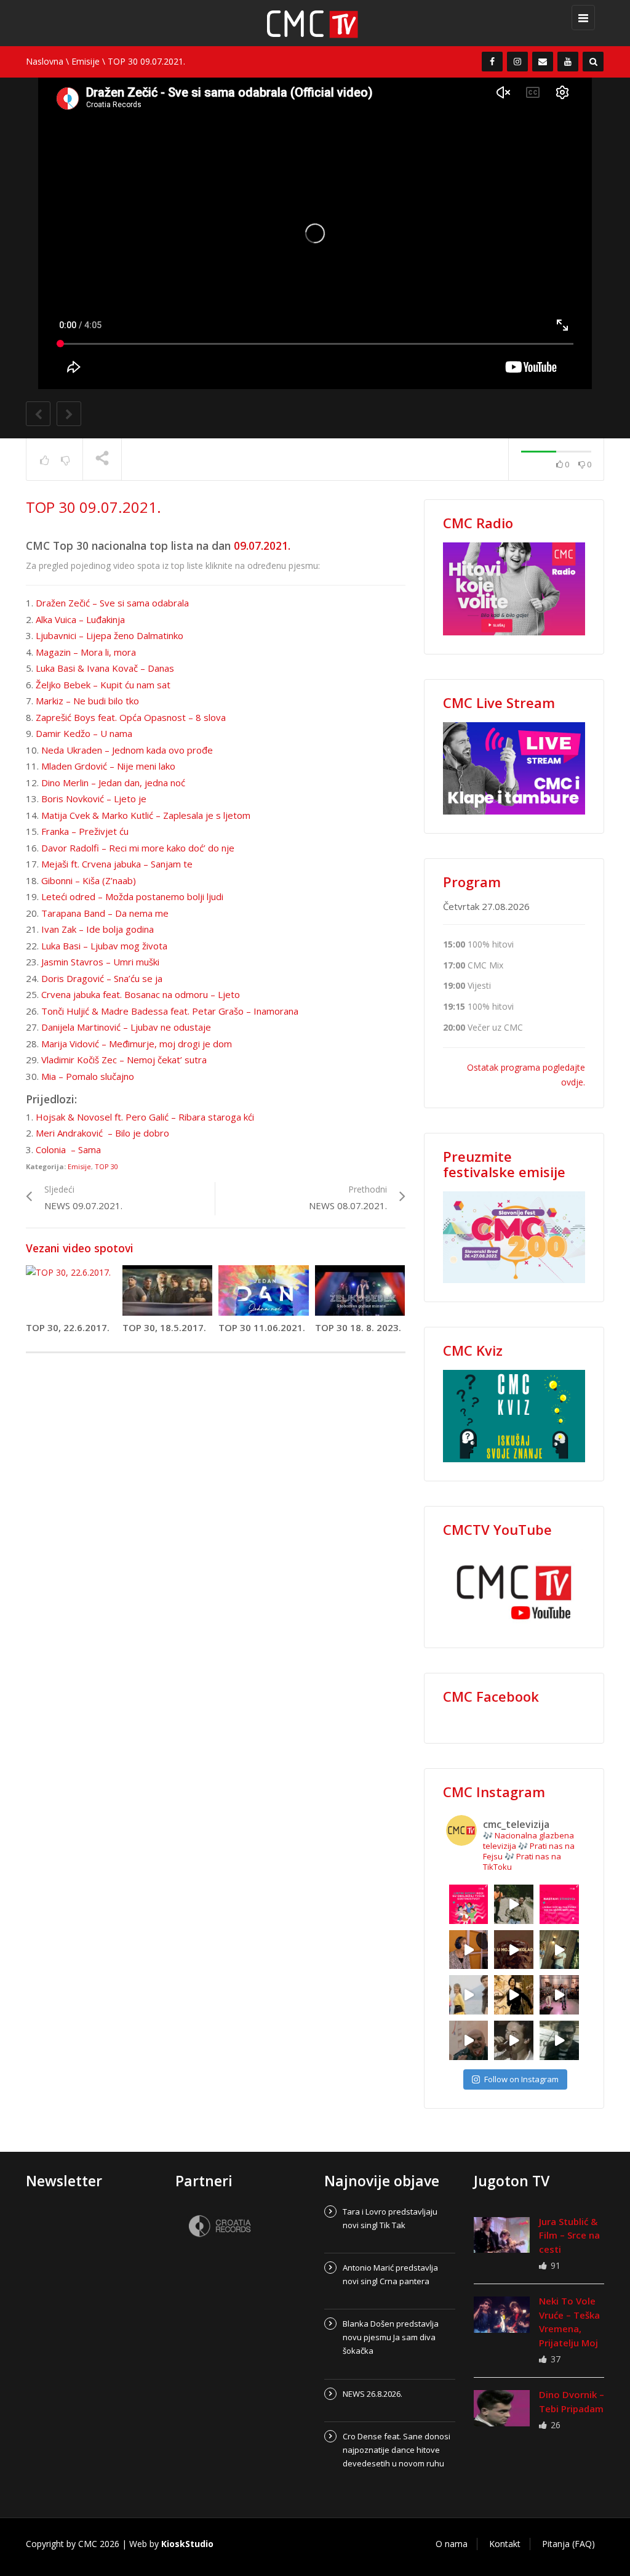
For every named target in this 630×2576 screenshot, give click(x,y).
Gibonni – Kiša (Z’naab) (89, 880)
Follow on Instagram (521, 2079)
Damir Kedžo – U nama (84, 733)
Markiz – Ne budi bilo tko (87, 701)
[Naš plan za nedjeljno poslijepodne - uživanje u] (469, 1995)
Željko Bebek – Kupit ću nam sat (103, 685)
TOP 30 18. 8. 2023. (358, 1327)
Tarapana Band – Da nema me (105, 913)
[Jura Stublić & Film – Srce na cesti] (502, 2235)
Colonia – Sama (68, 1149)
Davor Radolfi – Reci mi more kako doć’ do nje (138, 848)
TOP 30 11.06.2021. (262, 1327)
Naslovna (45, 61)
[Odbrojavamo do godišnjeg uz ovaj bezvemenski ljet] (514, 1904)
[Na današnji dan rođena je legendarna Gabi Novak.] (469, 1950)
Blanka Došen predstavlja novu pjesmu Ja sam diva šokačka (391, 2337)
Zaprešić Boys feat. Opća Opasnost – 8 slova (131, 717)
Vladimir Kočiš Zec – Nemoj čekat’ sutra (124, 1060)
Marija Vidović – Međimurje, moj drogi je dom (137, 1044)
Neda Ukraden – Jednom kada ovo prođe (127, 750)
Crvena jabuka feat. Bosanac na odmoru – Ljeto (141, 994)
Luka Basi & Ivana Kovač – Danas (105, 668)
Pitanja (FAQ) (568, 2544)
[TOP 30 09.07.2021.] (321, 23)
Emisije (86, 61)
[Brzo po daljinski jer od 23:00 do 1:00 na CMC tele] (469, 2040)
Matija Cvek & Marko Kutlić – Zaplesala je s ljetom (146, 815)
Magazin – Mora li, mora (86, 652)
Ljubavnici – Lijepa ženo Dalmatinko (110, 635)
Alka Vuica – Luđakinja (80, 619)
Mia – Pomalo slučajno (88, 1076)
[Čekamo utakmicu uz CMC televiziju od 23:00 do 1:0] (559, 2040)
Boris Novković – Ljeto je (94, 799)
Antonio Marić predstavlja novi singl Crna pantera (390, 2274)
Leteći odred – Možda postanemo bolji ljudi (132, 896)
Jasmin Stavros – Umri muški (100, 962)
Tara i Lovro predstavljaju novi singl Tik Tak (390, 2218)
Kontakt (505, 2544)
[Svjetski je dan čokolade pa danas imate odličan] (514, 1950)
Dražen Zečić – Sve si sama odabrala (112, 603)
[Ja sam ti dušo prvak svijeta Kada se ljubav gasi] (559, 1995)
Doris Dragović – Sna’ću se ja (102, 978)
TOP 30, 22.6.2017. (68, 1327)
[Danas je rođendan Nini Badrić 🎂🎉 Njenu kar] (514, 1995)
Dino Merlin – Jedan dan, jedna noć (113, 783)
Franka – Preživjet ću (85, 831)
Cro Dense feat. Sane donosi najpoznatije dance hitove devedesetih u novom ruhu (397, 2450)
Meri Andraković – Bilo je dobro (102, 1133)
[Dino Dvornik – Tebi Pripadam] (502, 2408)
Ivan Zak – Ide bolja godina (98, 929)
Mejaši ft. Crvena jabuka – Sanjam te (117, 864)
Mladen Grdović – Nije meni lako (108, 766)
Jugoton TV (512, 2181)
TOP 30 (106, 1166)
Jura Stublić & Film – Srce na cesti (569, 2235)
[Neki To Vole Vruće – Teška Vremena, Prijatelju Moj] (502, 2314)
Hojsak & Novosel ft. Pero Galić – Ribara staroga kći (145, 1117)
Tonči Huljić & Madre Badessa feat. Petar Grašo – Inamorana (170, 1011)
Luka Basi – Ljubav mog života (104, 946)
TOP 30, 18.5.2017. (164, 1327)
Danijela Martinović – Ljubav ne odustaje (126, 1027)
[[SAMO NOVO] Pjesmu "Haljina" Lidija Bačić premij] (559, 1950)
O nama (452, 2544)
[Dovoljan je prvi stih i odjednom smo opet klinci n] (469, 1904)
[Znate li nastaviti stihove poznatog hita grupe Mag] (559, 1904)
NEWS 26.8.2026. (373, 2394)
